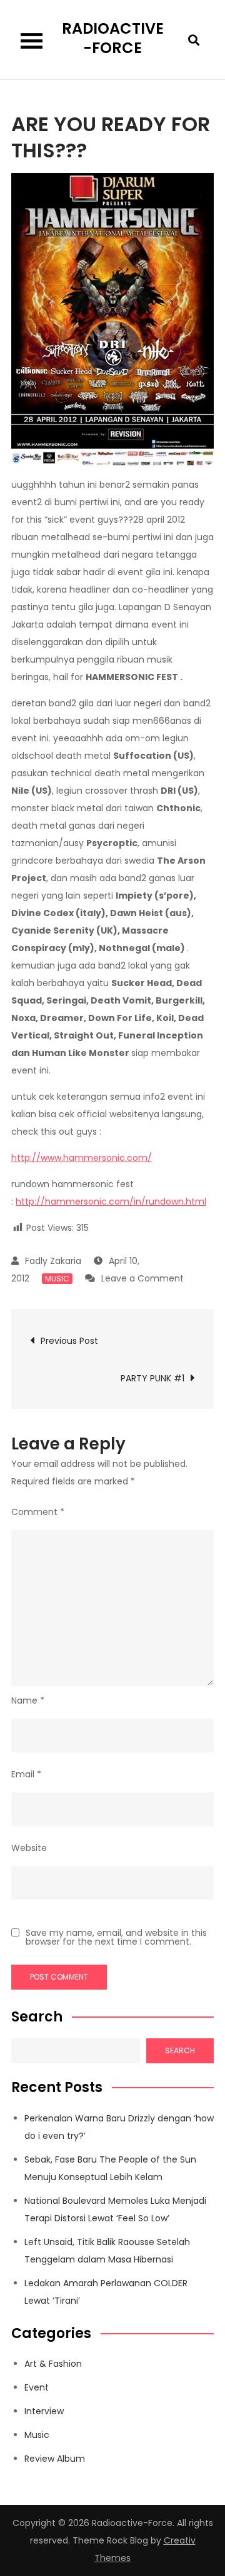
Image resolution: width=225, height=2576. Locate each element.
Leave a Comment (142, 1278)
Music (57, 1279)
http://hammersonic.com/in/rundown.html (111, 1202)
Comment (38, 1512)
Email (26, 1774)
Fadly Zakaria (53, 1261)
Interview (44, 2411)
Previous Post (69, 1341)
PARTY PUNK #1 (152, 1378)
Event (37, 2387)
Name (28, 1700)
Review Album (55, 2459)
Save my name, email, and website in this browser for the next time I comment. (116, 1937)
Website (29, 1848)
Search (37, 2017)
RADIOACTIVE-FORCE (113, 38)
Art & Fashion (53, 2364)
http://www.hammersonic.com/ (82, 1158)
